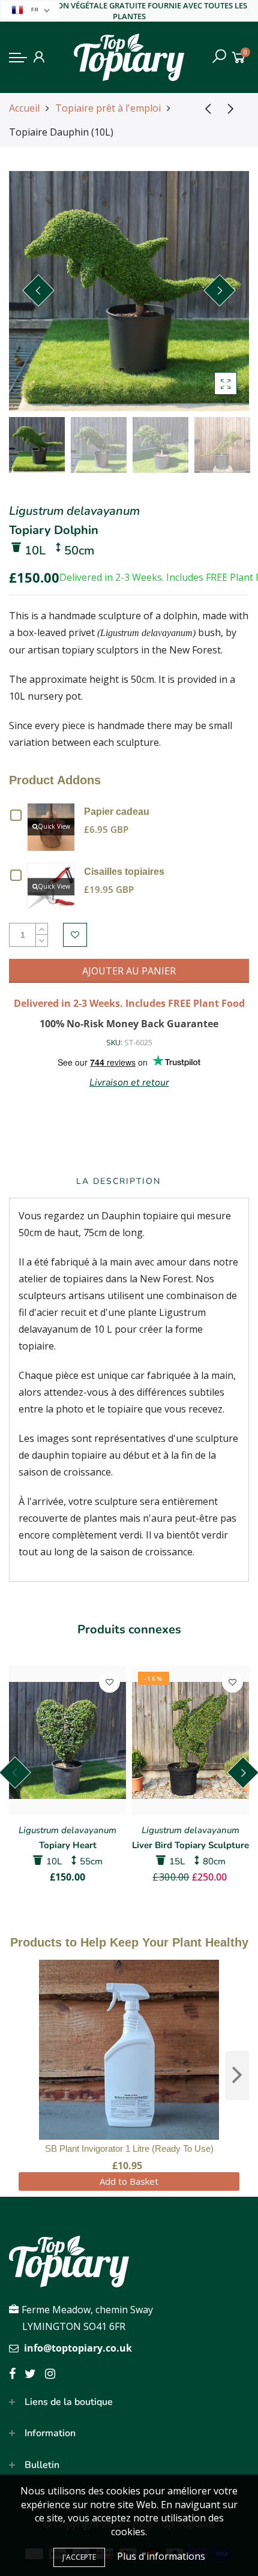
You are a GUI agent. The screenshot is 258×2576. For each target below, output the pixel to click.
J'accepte (79, 2557)
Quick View (54, 826)
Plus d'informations (161, 2556)
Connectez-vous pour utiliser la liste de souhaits (75, 935)
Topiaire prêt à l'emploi (108, 108)
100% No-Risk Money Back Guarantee (129, 1024)
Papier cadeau (117, 812)
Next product (234, 108)
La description (118, 1181)
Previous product (204, 108)
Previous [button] (38, 290)
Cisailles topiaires (124, 872)
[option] (129, 291)
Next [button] (220, 290)
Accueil (24, 108)
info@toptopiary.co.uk (78, 2348)
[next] (237, 2076)
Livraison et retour (129, 1082)
